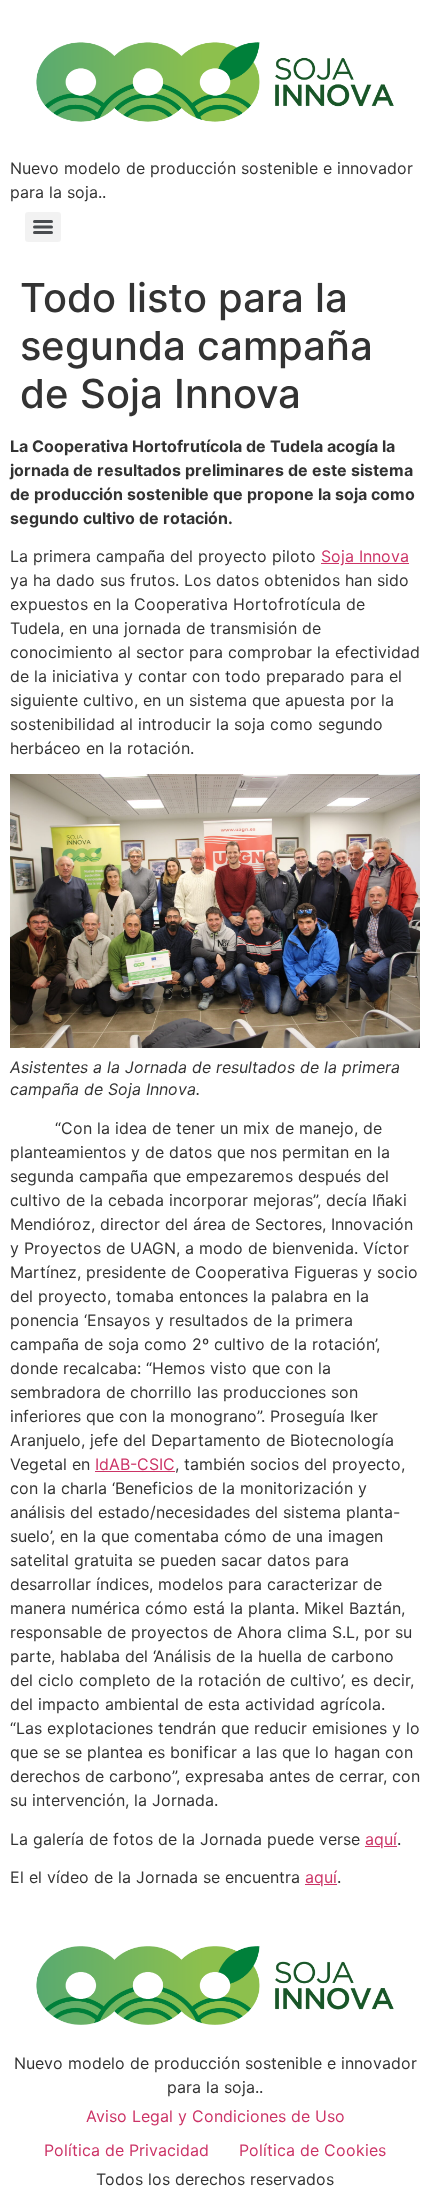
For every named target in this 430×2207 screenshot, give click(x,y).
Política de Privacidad (126, 2150)
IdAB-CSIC (135, 1464)
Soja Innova (365, 556)
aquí (381, 1839)
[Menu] (43, 227)
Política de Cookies (312, 2150)
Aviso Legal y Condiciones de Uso (215, 2116)
